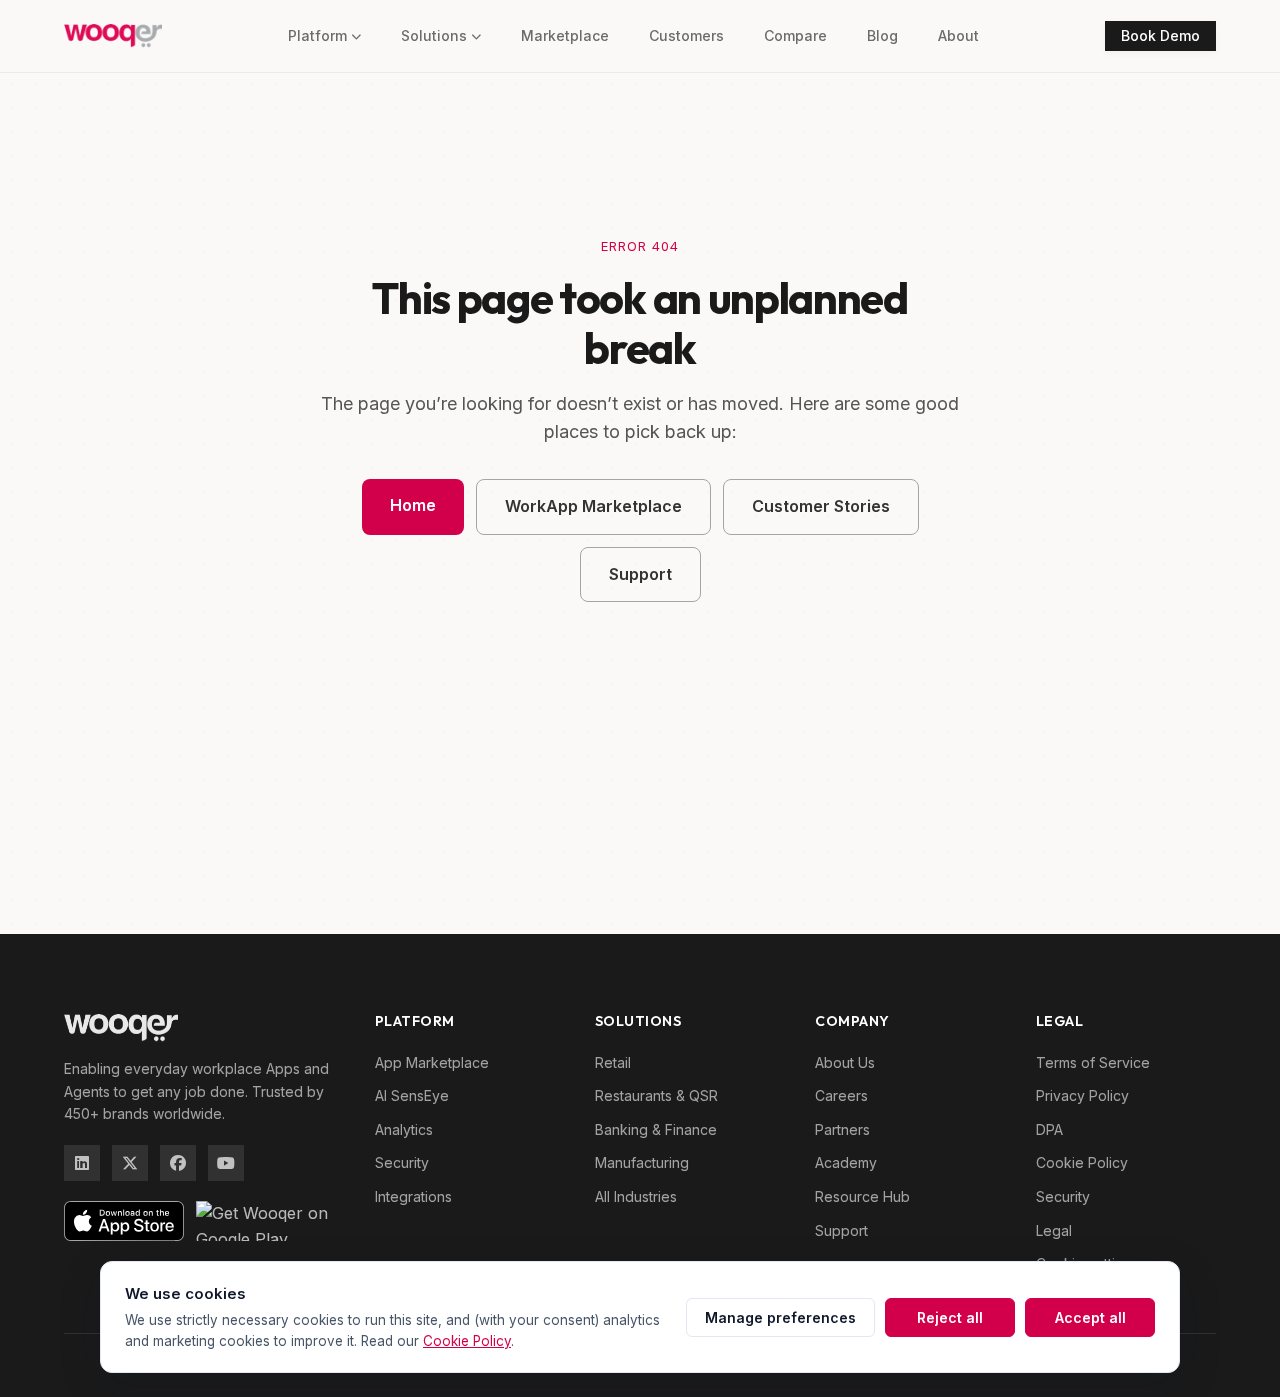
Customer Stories (821, 506)
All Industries (636, 1196)
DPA (1049, 1129)
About (958, 35)
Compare (795, 35)
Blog (882, 35)
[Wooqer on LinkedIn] (82, 1163)
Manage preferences (780, 1317)
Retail (613, 1062)
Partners (842, 1129)
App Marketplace (432, 1062)
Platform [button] (317, 35)
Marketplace (565, 35)
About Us (845, 1062)
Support (640, 574)
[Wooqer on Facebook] (178, 1163)
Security (402, 1162)
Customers (686, 35)
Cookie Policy (1082, 1162)
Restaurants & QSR (656, 1095)
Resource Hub (862, 1196)
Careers (841, 1095)
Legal (1054, 1230)
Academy (846, 1162)
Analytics (404, 1129)
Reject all (950, 1317)
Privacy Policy (1082, 1095)
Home (413, 505)
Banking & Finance (656, 1129)
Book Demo (1160, 35)
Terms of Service (1093, 1062)
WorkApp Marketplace (593, 506)
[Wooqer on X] (130, 1163)
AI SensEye (412, 1095)
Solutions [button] (434, 35)
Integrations (413, 1196)
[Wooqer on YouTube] (226, 1163)
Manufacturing (642, 1162)
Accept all (1090, 1317)
